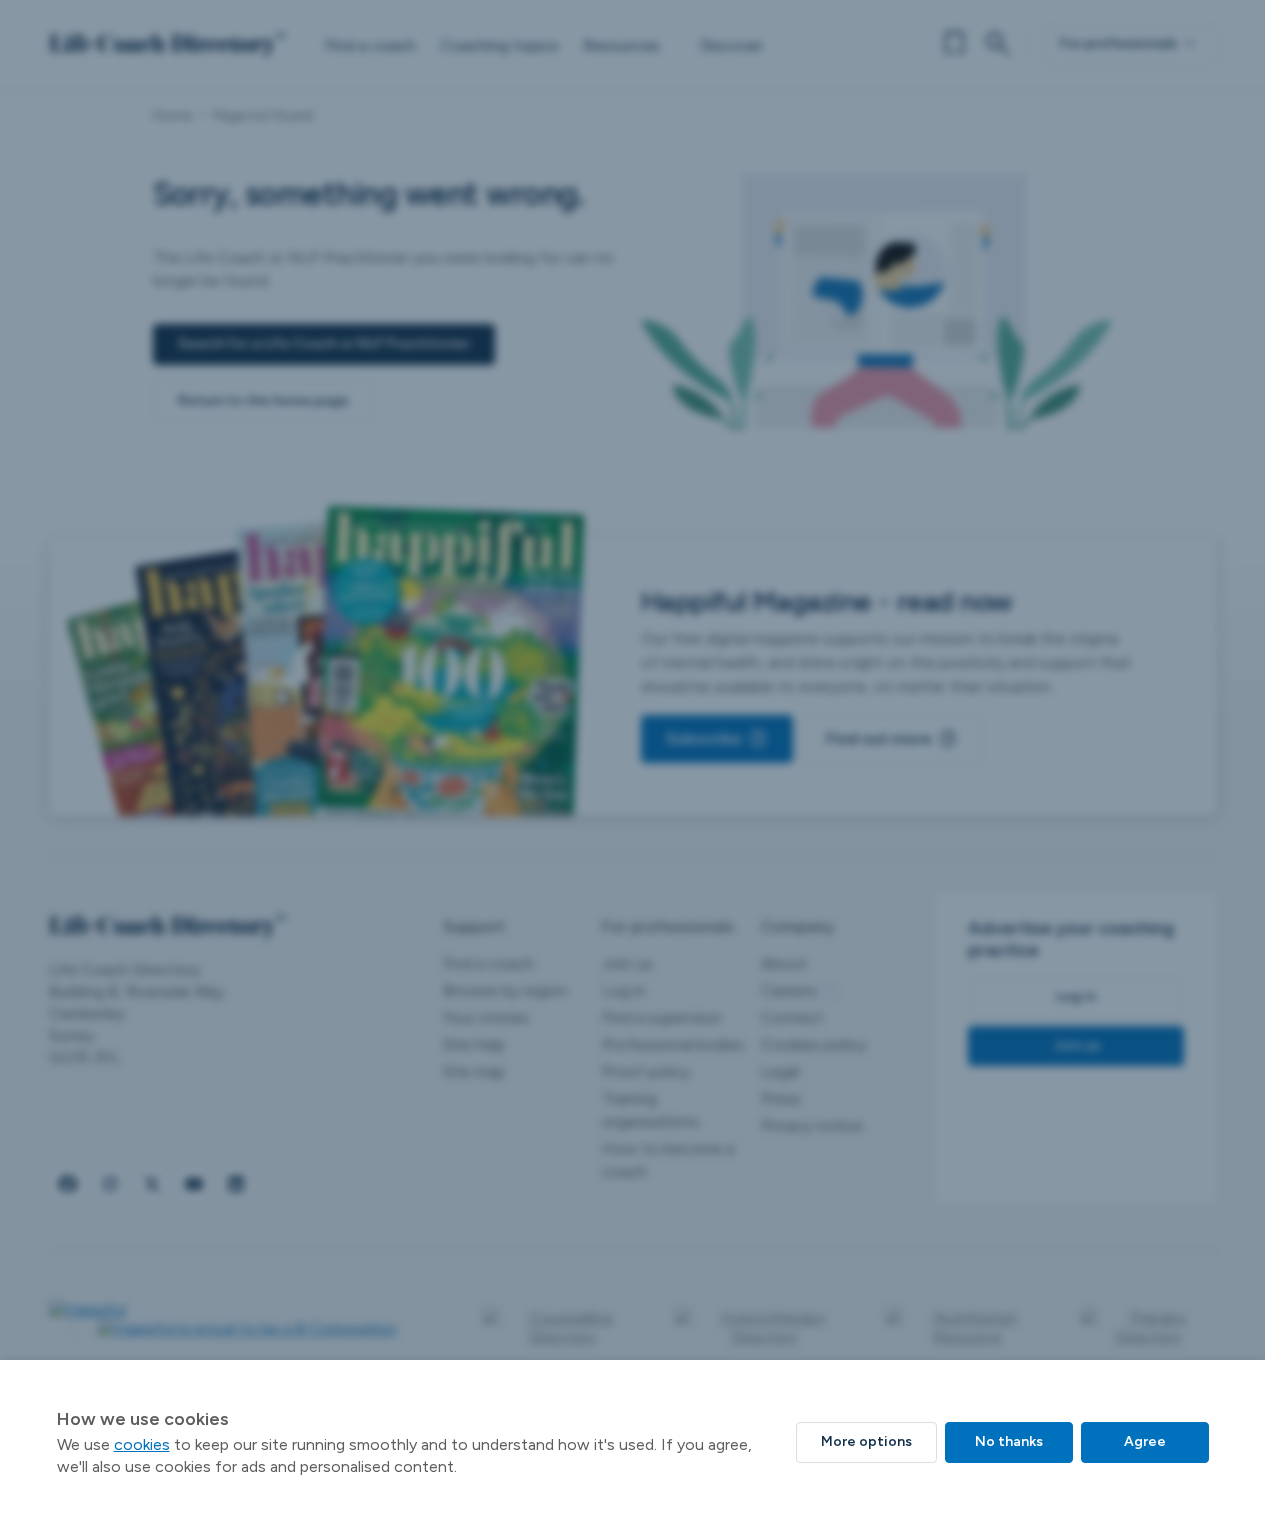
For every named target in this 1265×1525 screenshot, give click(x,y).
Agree (1145, 1441)
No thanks (1009, 1441)
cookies (142, 1444)
